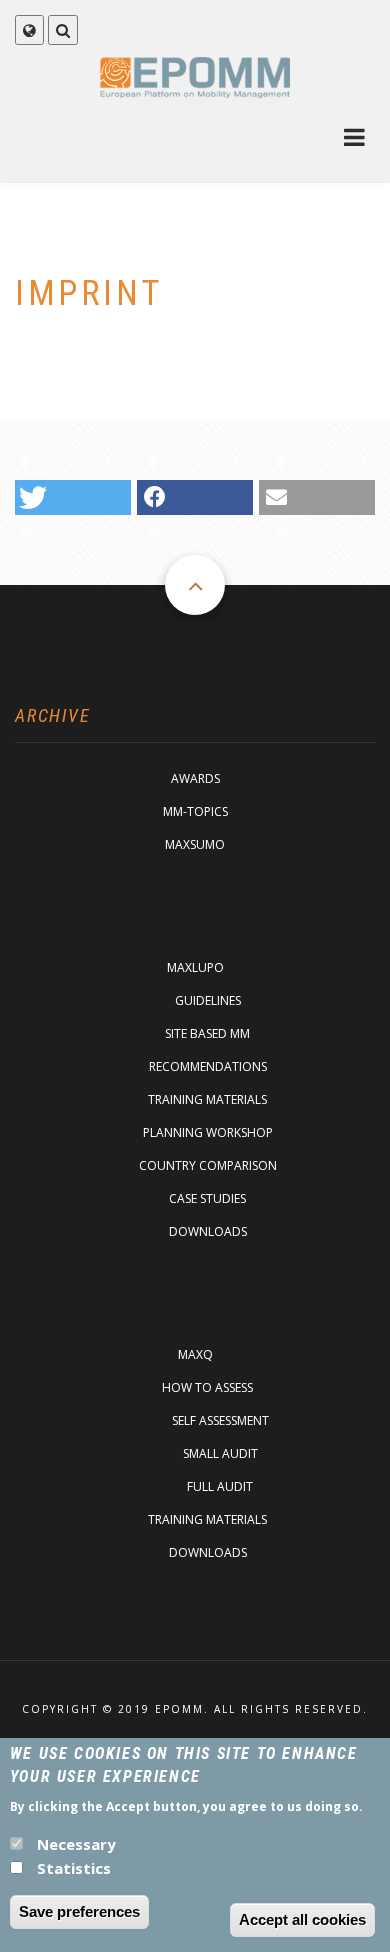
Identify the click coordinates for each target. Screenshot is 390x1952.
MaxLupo (195, 967)
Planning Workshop (208, 1132)
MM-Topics (195, 811)
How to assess (207, 1387)
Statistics (74, 1868)
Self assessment (220, 1420)
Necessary (76, 1844)
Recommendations (208, 1066)
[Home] (195, 76)
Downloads (208, 1231)
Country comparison (208, 1165)
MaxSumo (195, 844)
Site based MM (207, 1033)
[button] (73, 497)
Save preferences (79, 1911)
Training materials (207, 1099)
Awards (195, 778)
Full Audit (220, 1486)
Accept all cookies (302, 1919)
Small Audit (220, 1453)
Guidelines (208, 1000)
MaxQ (195, 1354)
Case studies (207, 1198)
